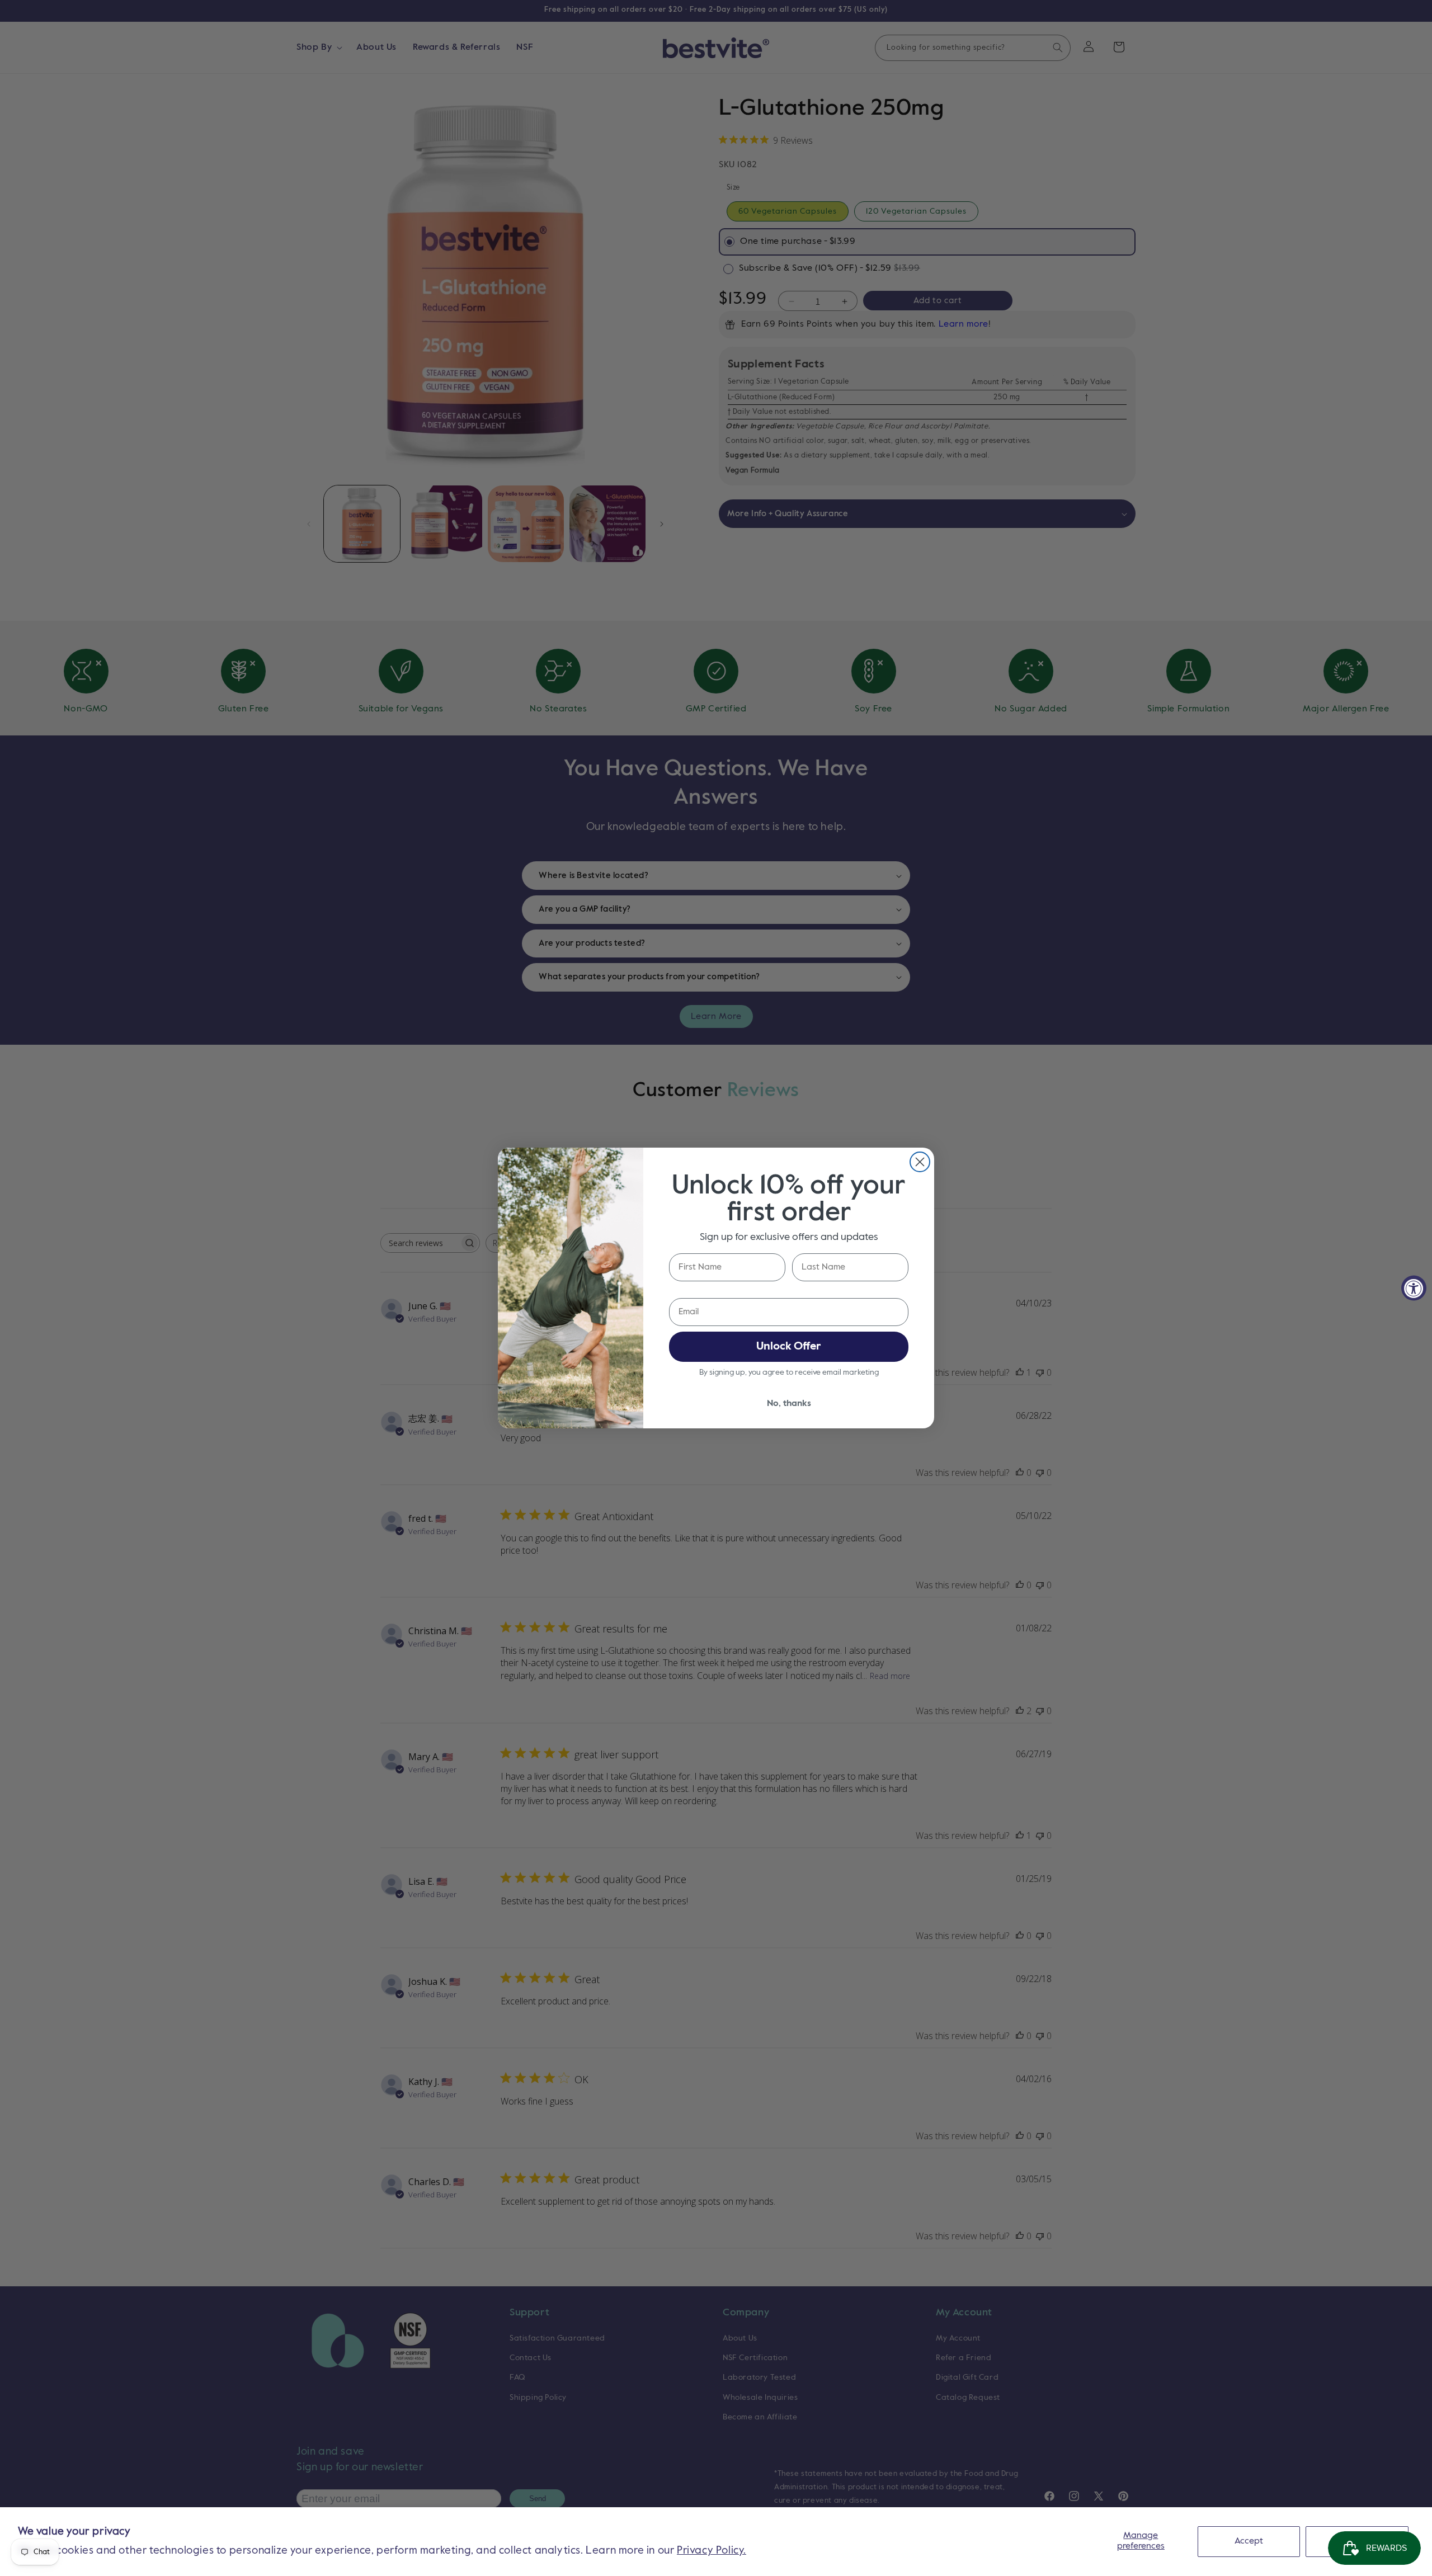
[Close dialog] (920, 1162)
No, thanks (789, 1404)
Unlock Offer (789, 1347)
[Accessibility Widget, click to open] (1414, 1288)
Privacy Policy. (712, 2551)
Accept (1249, 2541)
